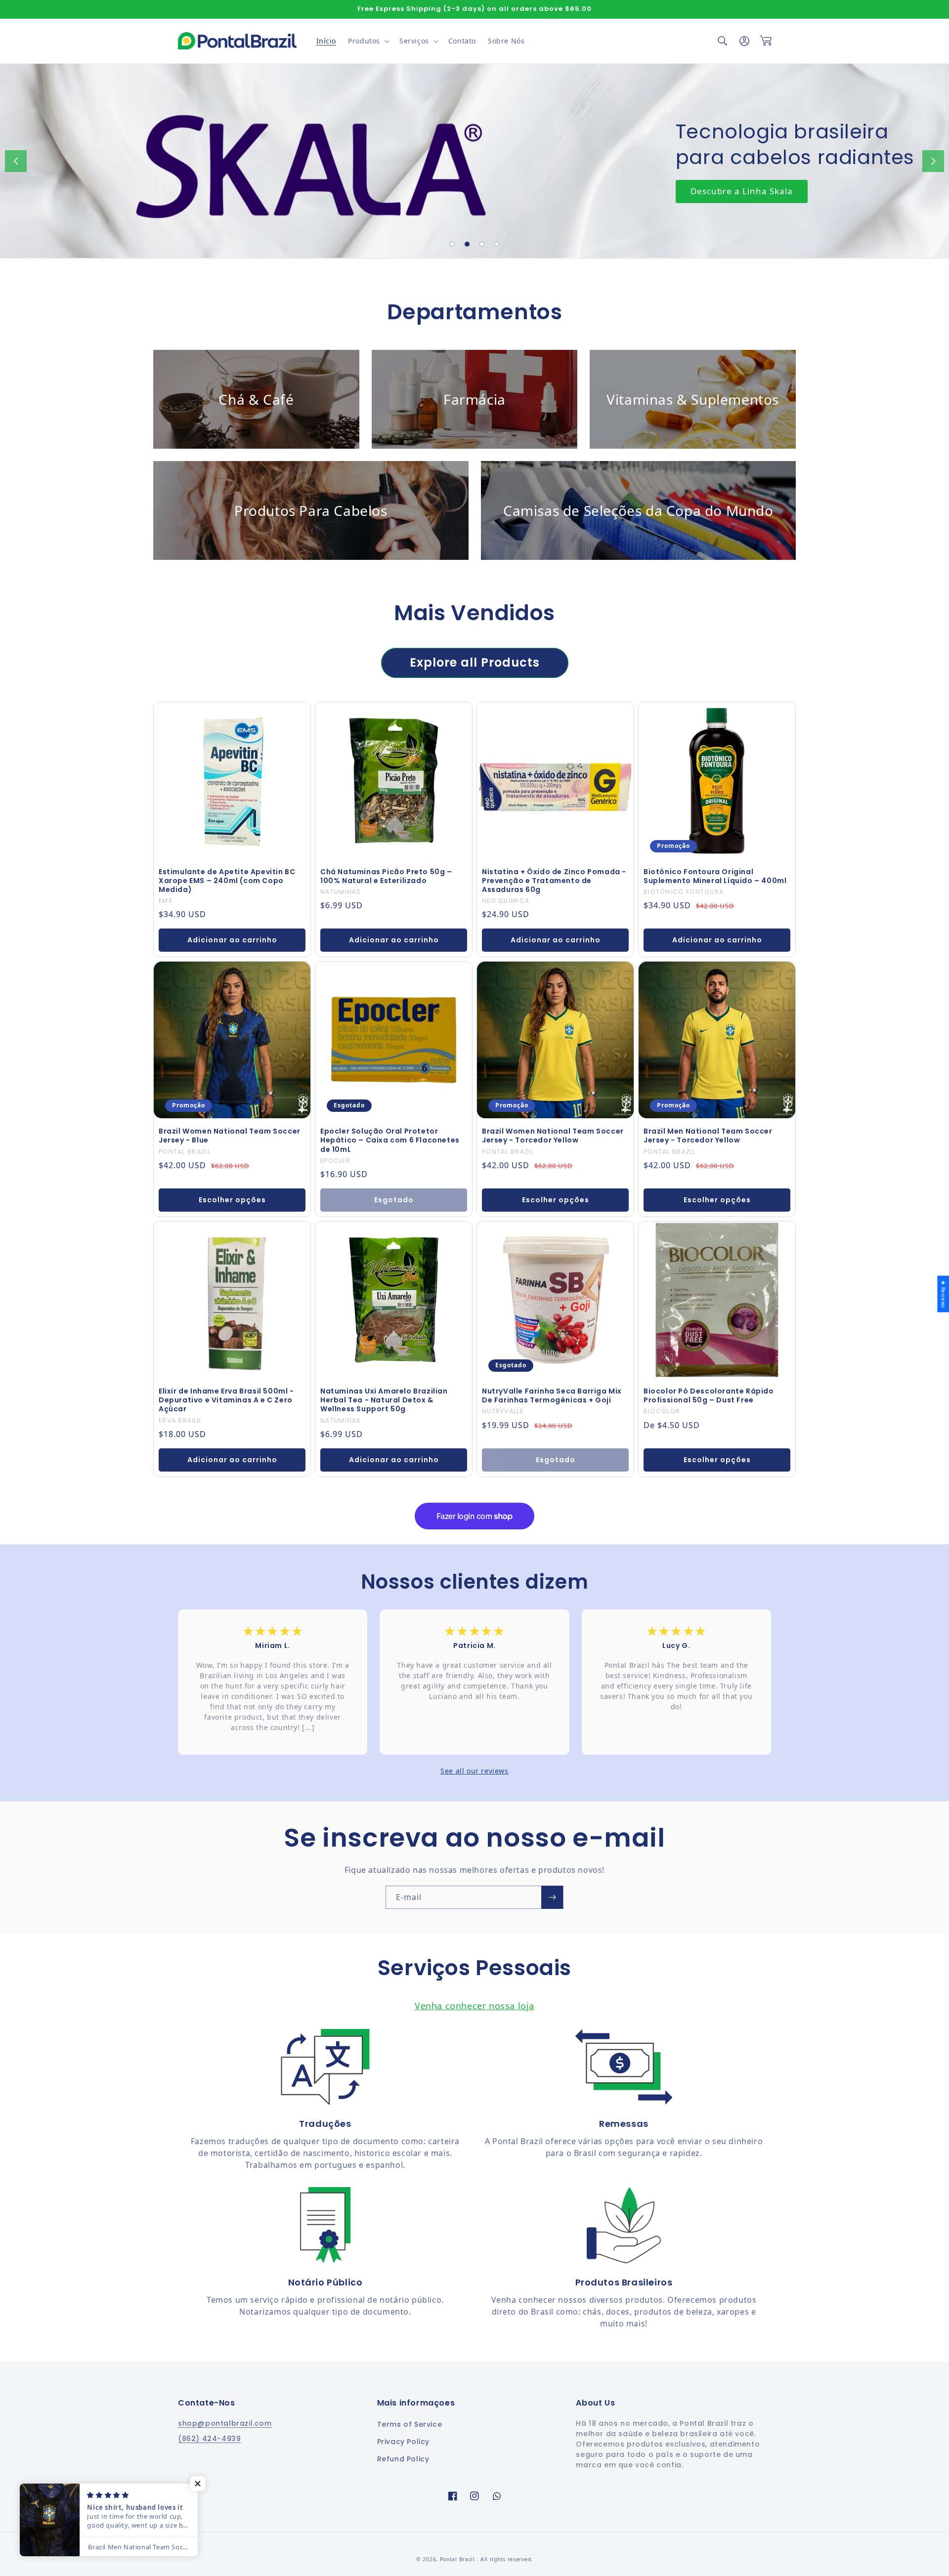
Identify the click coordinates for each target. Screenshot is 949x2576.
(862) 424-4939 (209, 2439)
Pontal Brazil (458, 2559)
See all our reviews (474, 1771)
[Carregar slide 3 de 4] (482, 244)
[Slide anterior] (16, 161)
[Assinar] (552, 1897)
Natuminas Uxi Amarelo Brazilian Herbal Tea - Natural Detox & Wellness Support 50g (384, 1400)
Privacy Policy (403, 2442)
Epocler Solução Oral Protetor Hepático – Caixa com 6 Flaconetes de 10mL (390, 1140)
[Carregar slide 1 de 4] (452, 244)
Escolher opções (232, 1200)
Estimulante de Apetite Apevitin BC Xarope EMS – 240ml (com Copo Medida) (227, 881)
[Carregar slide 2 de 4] (467, 244)
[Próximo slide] (933, 161)
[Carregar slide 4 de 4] (497, 244)
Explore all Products (475, 662)
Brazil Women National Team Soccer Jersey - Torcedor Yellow (553, 1136)
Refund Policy (403, 2459)
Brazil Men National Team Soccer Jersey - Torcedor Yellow (708, 1136)
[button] (368, 41)
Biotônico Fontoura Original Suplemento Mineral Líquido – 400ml (715, 876)
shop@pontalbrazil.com (225, 2423)
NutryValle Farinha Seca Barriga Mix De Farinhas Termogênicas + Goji (552, 1395)
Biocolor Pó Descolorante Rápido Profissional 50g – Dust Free (709, 1395)
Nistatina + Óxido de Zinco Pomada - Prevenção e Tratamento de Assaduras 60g (554, 881)
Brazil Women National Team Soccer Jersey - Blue (230, 1136)
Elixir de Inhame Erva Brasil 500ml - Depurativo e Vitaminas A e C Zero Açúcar (226, 1400)
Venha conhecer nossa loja (474, 2006)
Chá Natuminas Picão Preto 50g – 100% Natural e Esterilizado (386, 876)
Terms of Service (410, 2424)
